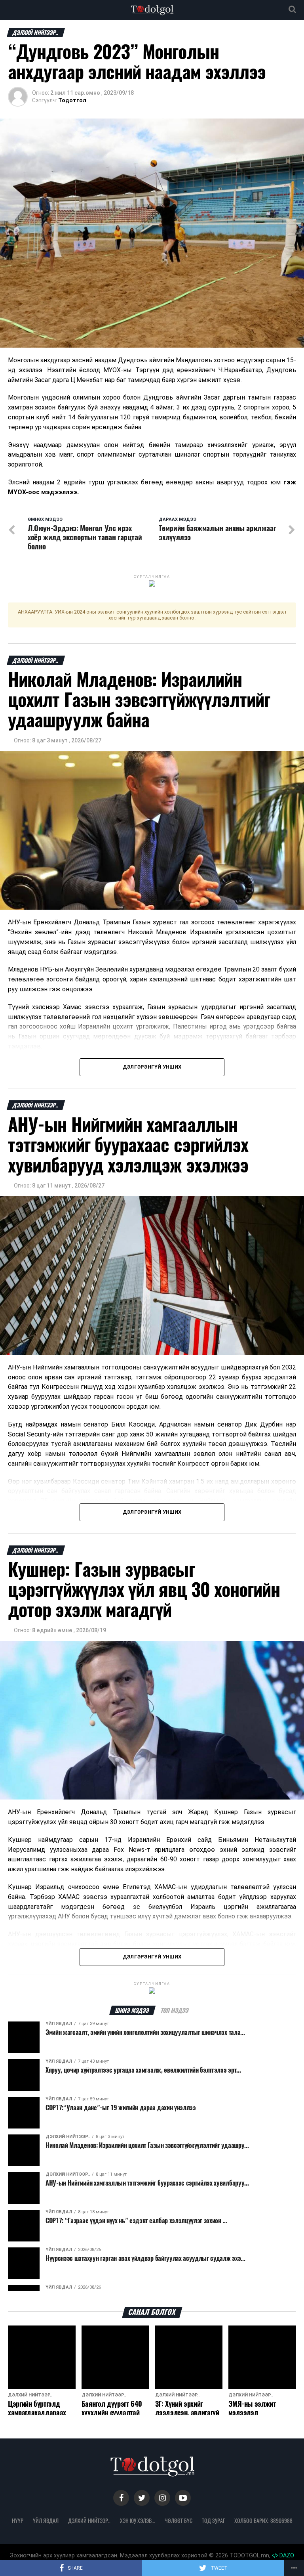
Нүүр (18, 2521)
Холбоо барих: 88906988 (263, 2521)
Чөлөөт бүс (179, 2521)
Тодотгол (72, 100)
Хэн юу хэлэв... (138, 2521)
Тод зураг (213, 2521)
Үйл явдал (46, 2521)
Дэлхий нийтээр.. (89, 2521)
